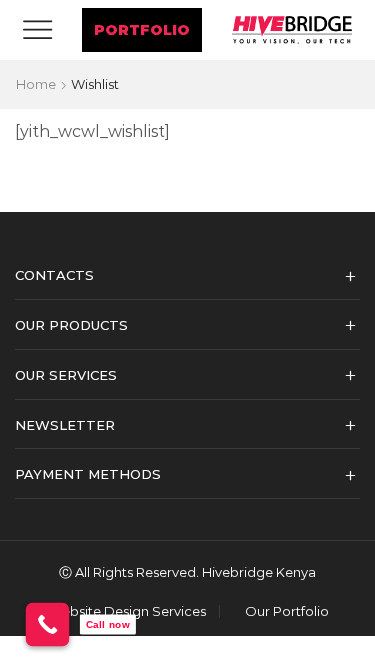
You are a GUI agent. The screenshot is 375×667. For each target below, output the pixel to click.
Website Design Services (127, 611)
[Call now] (48, 625)
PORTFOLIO (142, 30)
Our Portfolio (287, 611)
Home (36, 84)
